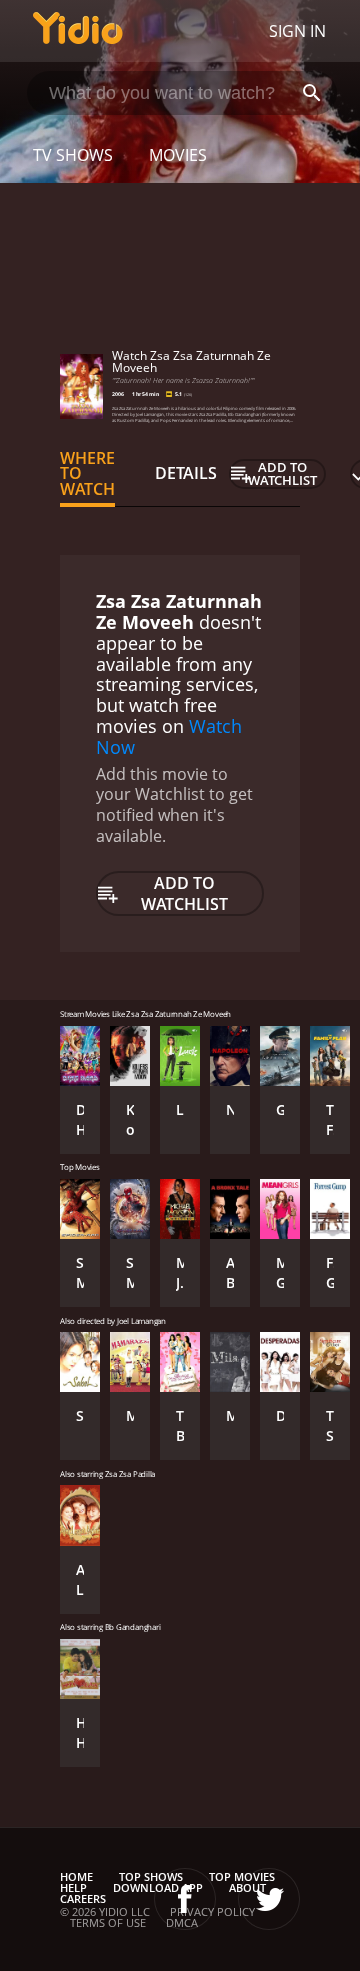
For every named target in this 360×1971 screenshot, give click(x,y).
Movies (178, 155)
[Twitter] (269, 1899)
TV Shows (73, 155)
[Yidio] (78, 31)
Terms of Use (108, 1922)
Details (186, 473)
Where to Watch (87, 474)
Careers (83, 1898)
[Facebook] (185, 1899)
